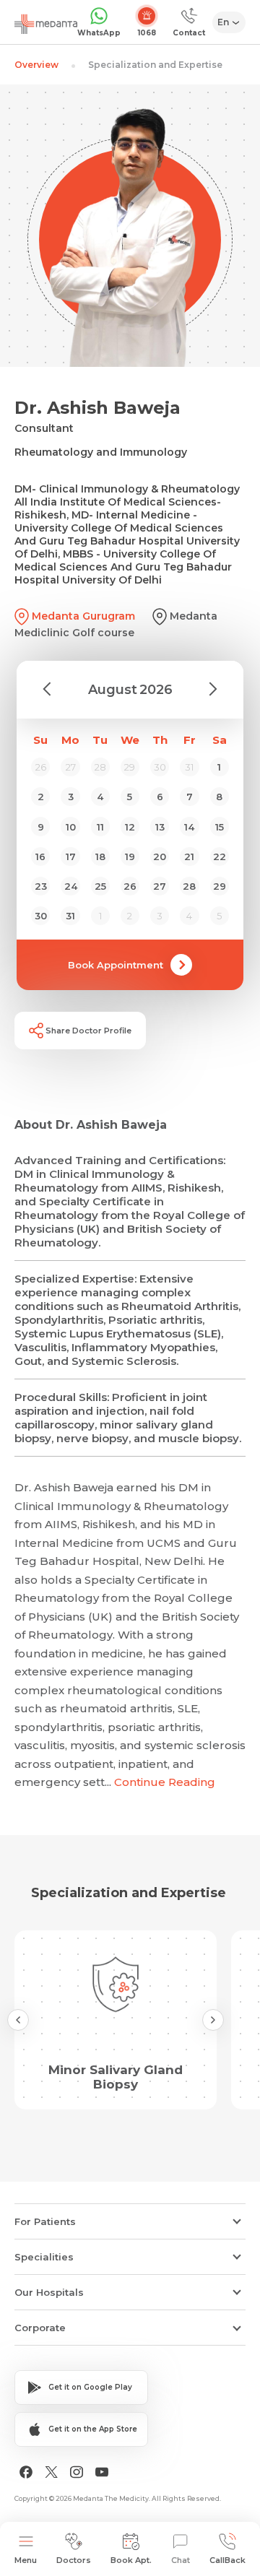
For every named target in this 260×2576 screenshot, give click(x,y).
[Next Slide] (213, 2020)
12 (130, 827)
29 (220, 886)
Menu (26, 2560)
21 (189, 857)
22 (220, 857)
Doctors (74, 2560)
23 (41, 886)
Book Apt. (131, 2560)
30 (41, 916)
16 (40, 857)
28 (189, 886)
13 (160, 827)
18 (100, 857)
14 (189, 827)
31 (70, 916)
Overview (36, 65)
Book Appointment (116, 965)
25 (100, 886)
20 (160, 857)
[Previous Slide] (18, 2020)
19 (130, 857)
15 (220, 827)
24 (71, 886)
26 (130, 886)
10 (71, 827)
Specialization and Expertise (155, 65)
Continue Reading (165, 1782)
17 (71, 857)
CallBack (227, 2560)
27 (160, 886)
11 (100, 827)
